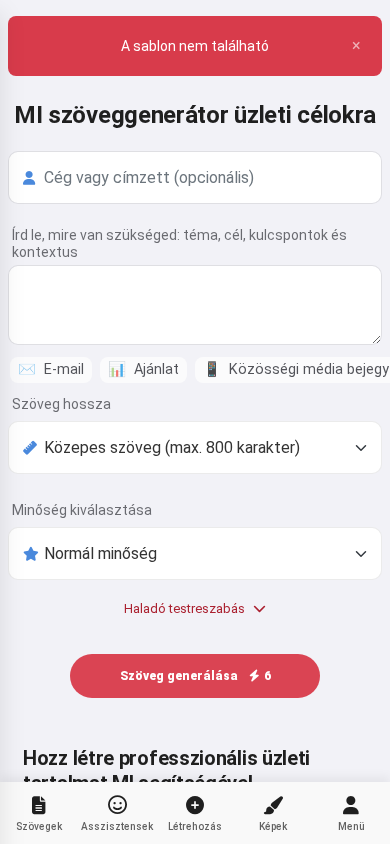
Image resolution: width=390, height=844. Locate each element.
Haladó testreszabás (184, 608)
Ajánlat (143, 369)
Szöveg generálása (195, 676)
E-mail (51, 369)
